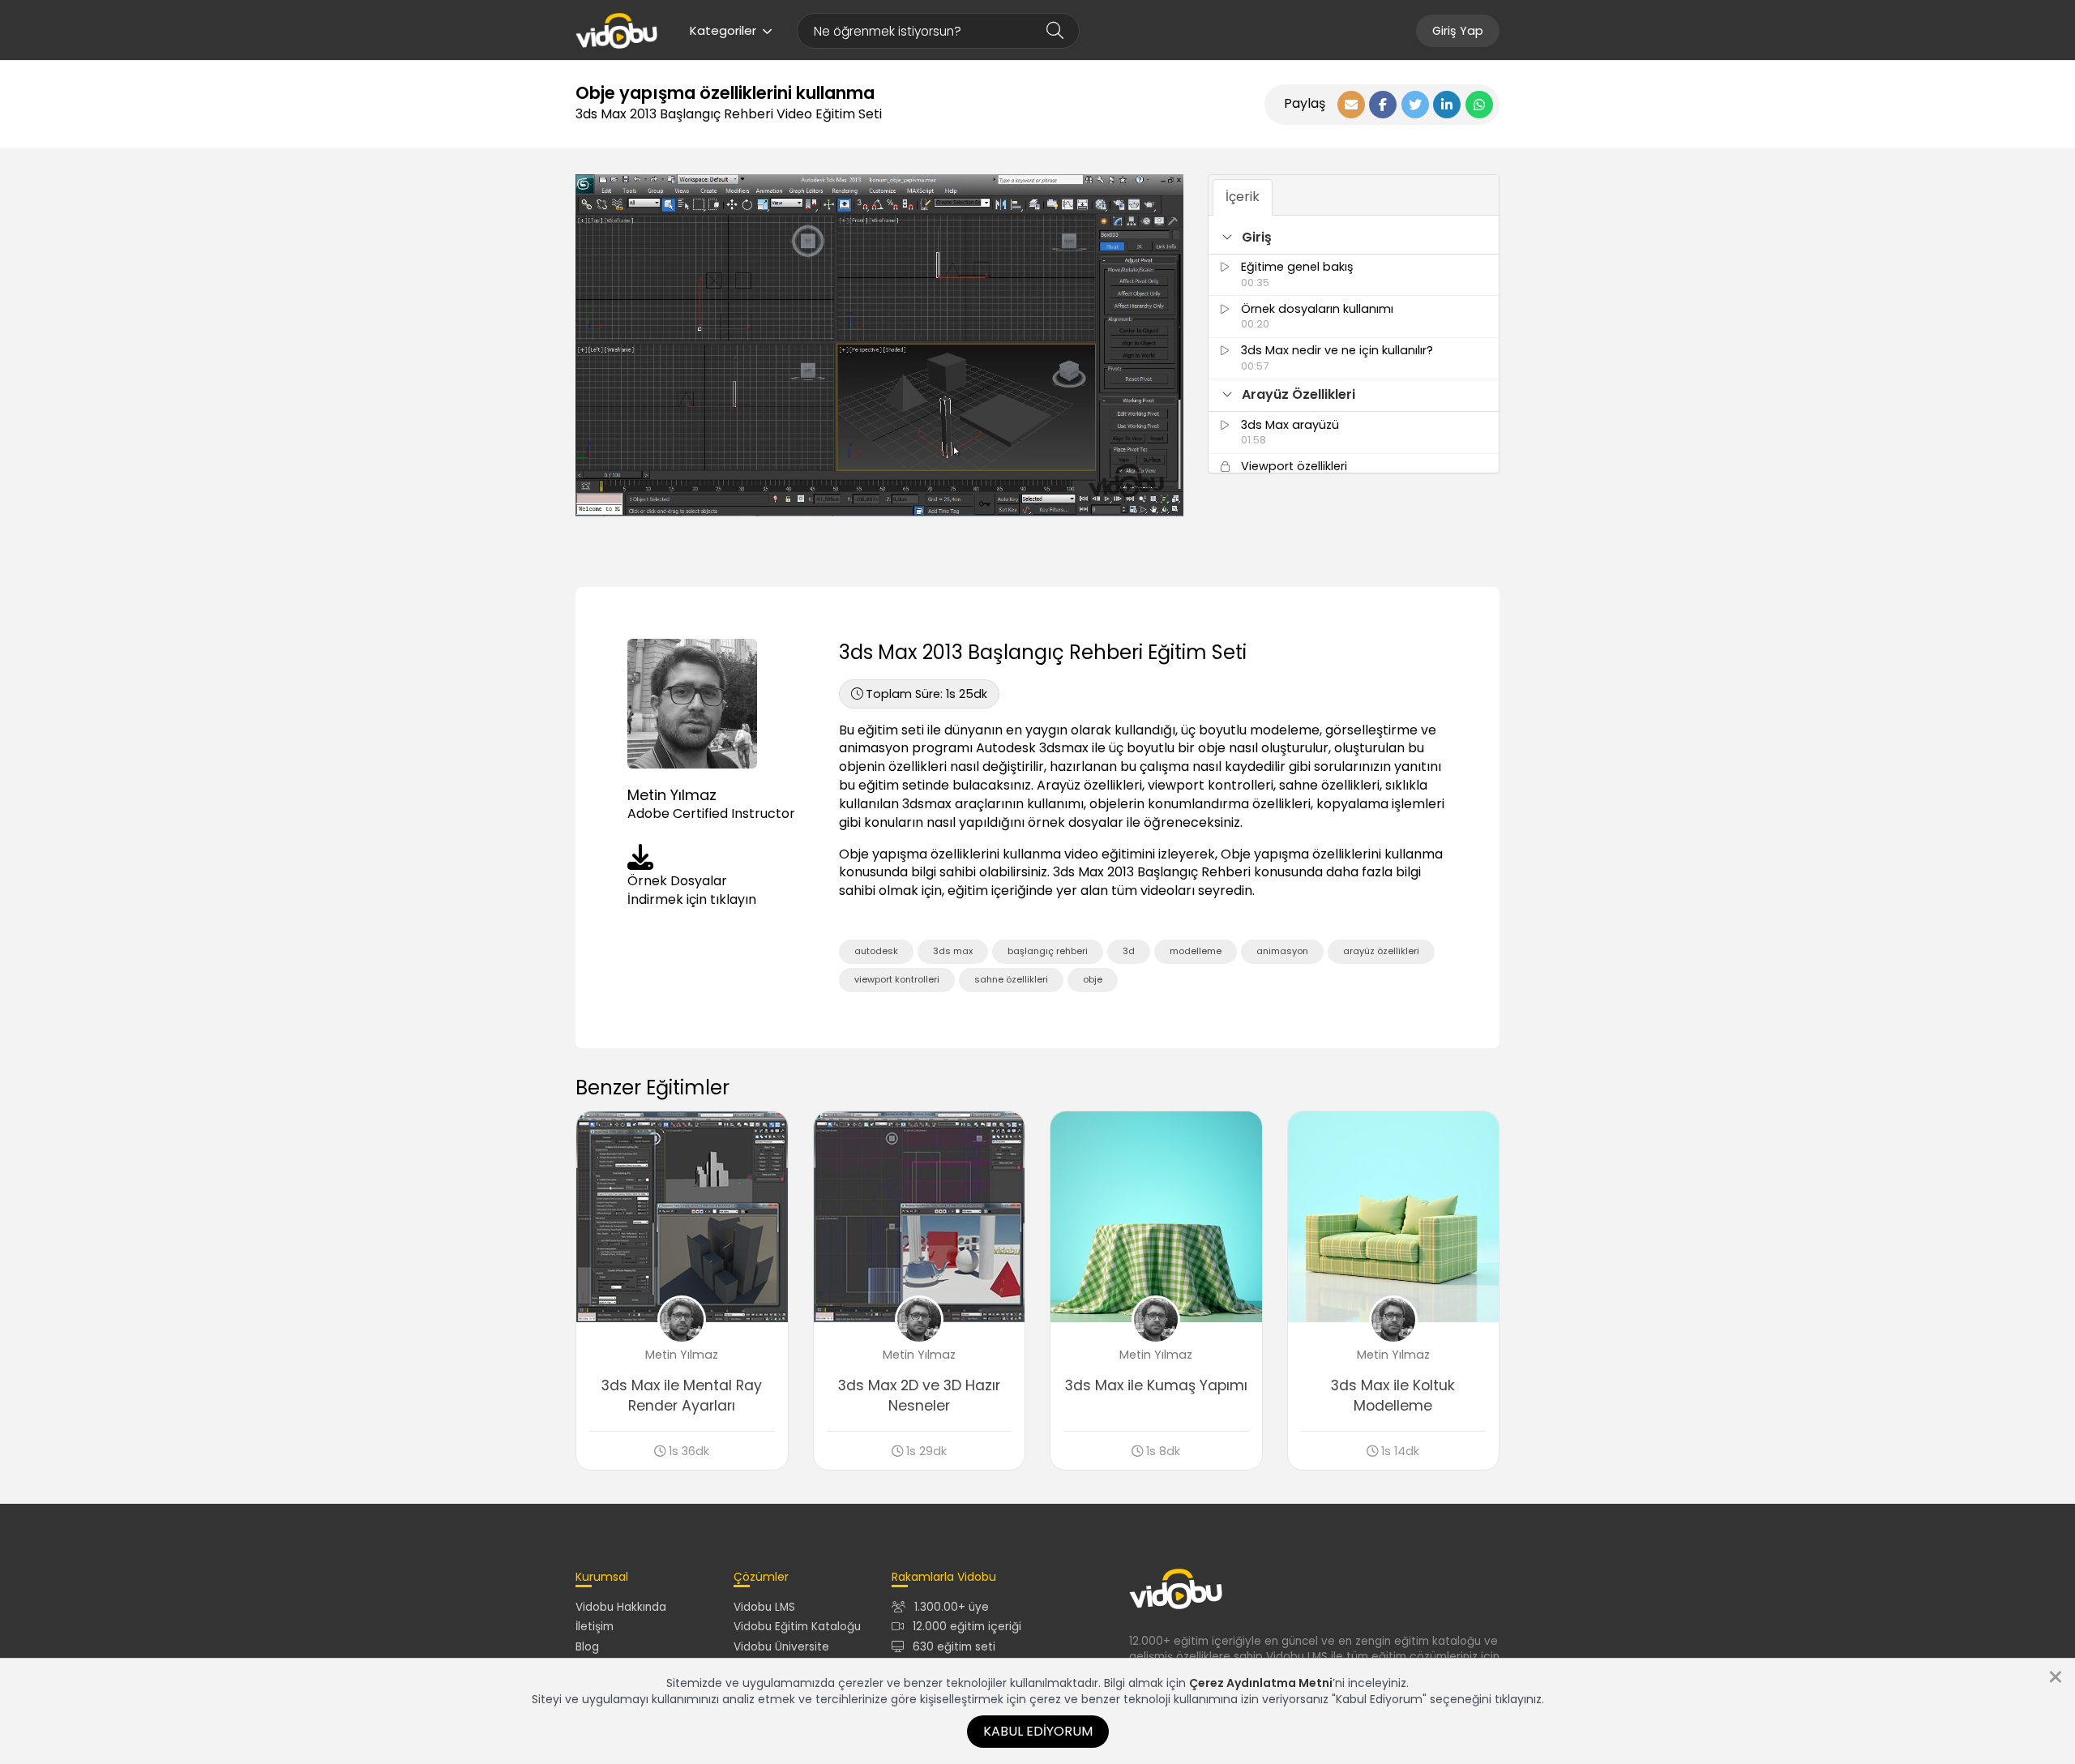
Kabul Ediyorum (1038, 1731)
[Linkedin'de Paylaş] (1447, 105)
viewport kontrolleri (897, 979)
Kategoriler (723, 30)
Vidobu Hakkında (621, 1607)
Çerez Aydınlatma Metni (1261, 1683)
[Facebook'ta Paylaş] (1383, 105)
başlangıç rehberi (1048, 951)
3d (1129, 951)
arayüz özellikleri (1381, 951)
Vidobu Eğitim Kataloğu (797, 1627)
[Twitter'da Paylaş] (1415, 105)
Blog (587, 1647)
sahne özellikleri (1011, 979)
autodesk (876, 951)
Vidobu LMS (764, 1607)
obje (1093, 979)
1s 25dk (926, 694)
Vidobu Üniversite (781, 1647)
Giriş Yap (1458, 31)
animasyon (1282, 951)
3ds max (953, 951)
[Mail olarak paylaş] (1351, 105)
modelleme (1196, 951)
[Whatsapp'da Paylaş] (1479, 105)
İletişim (595, 1627)
